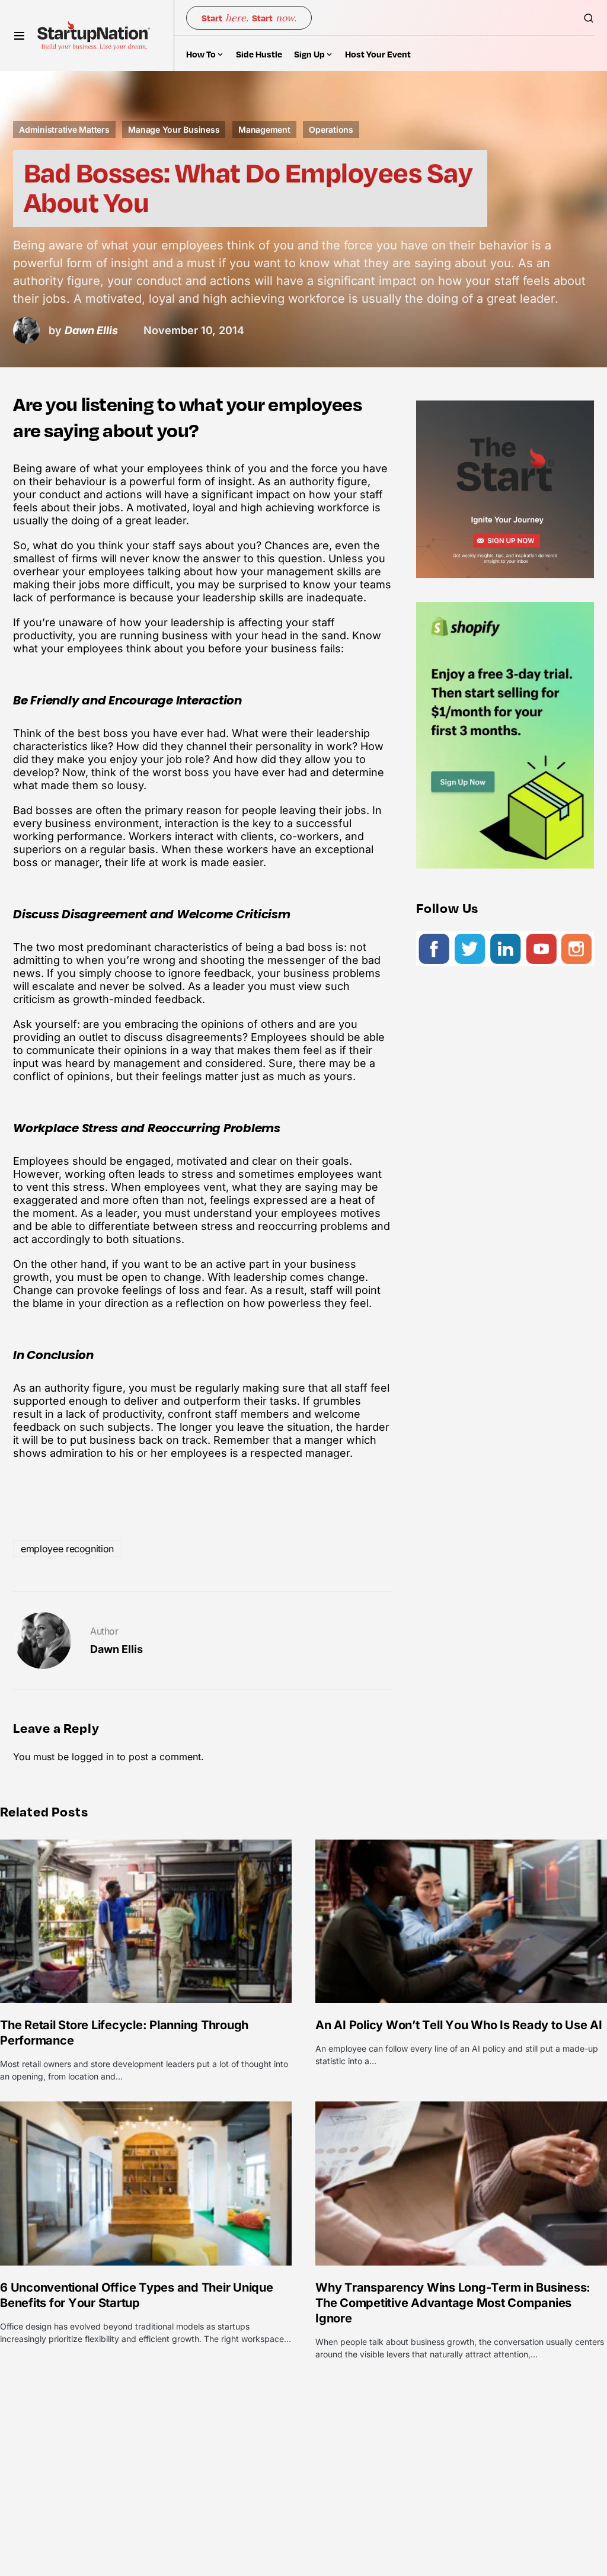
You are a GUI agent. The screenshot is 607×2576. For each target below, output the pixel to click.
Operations (331, 129)
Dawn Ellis (116, 1649)
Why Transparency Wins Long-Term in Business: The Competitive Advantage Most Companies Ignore (453, 2303)
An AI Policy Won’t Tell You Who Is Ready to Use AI (459, 2025)
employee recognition (67, 1549)
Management (264, 129)
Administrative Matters (64, 129)
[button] (19, 36)
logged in (93, 1757)
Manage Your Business (174, 129)
